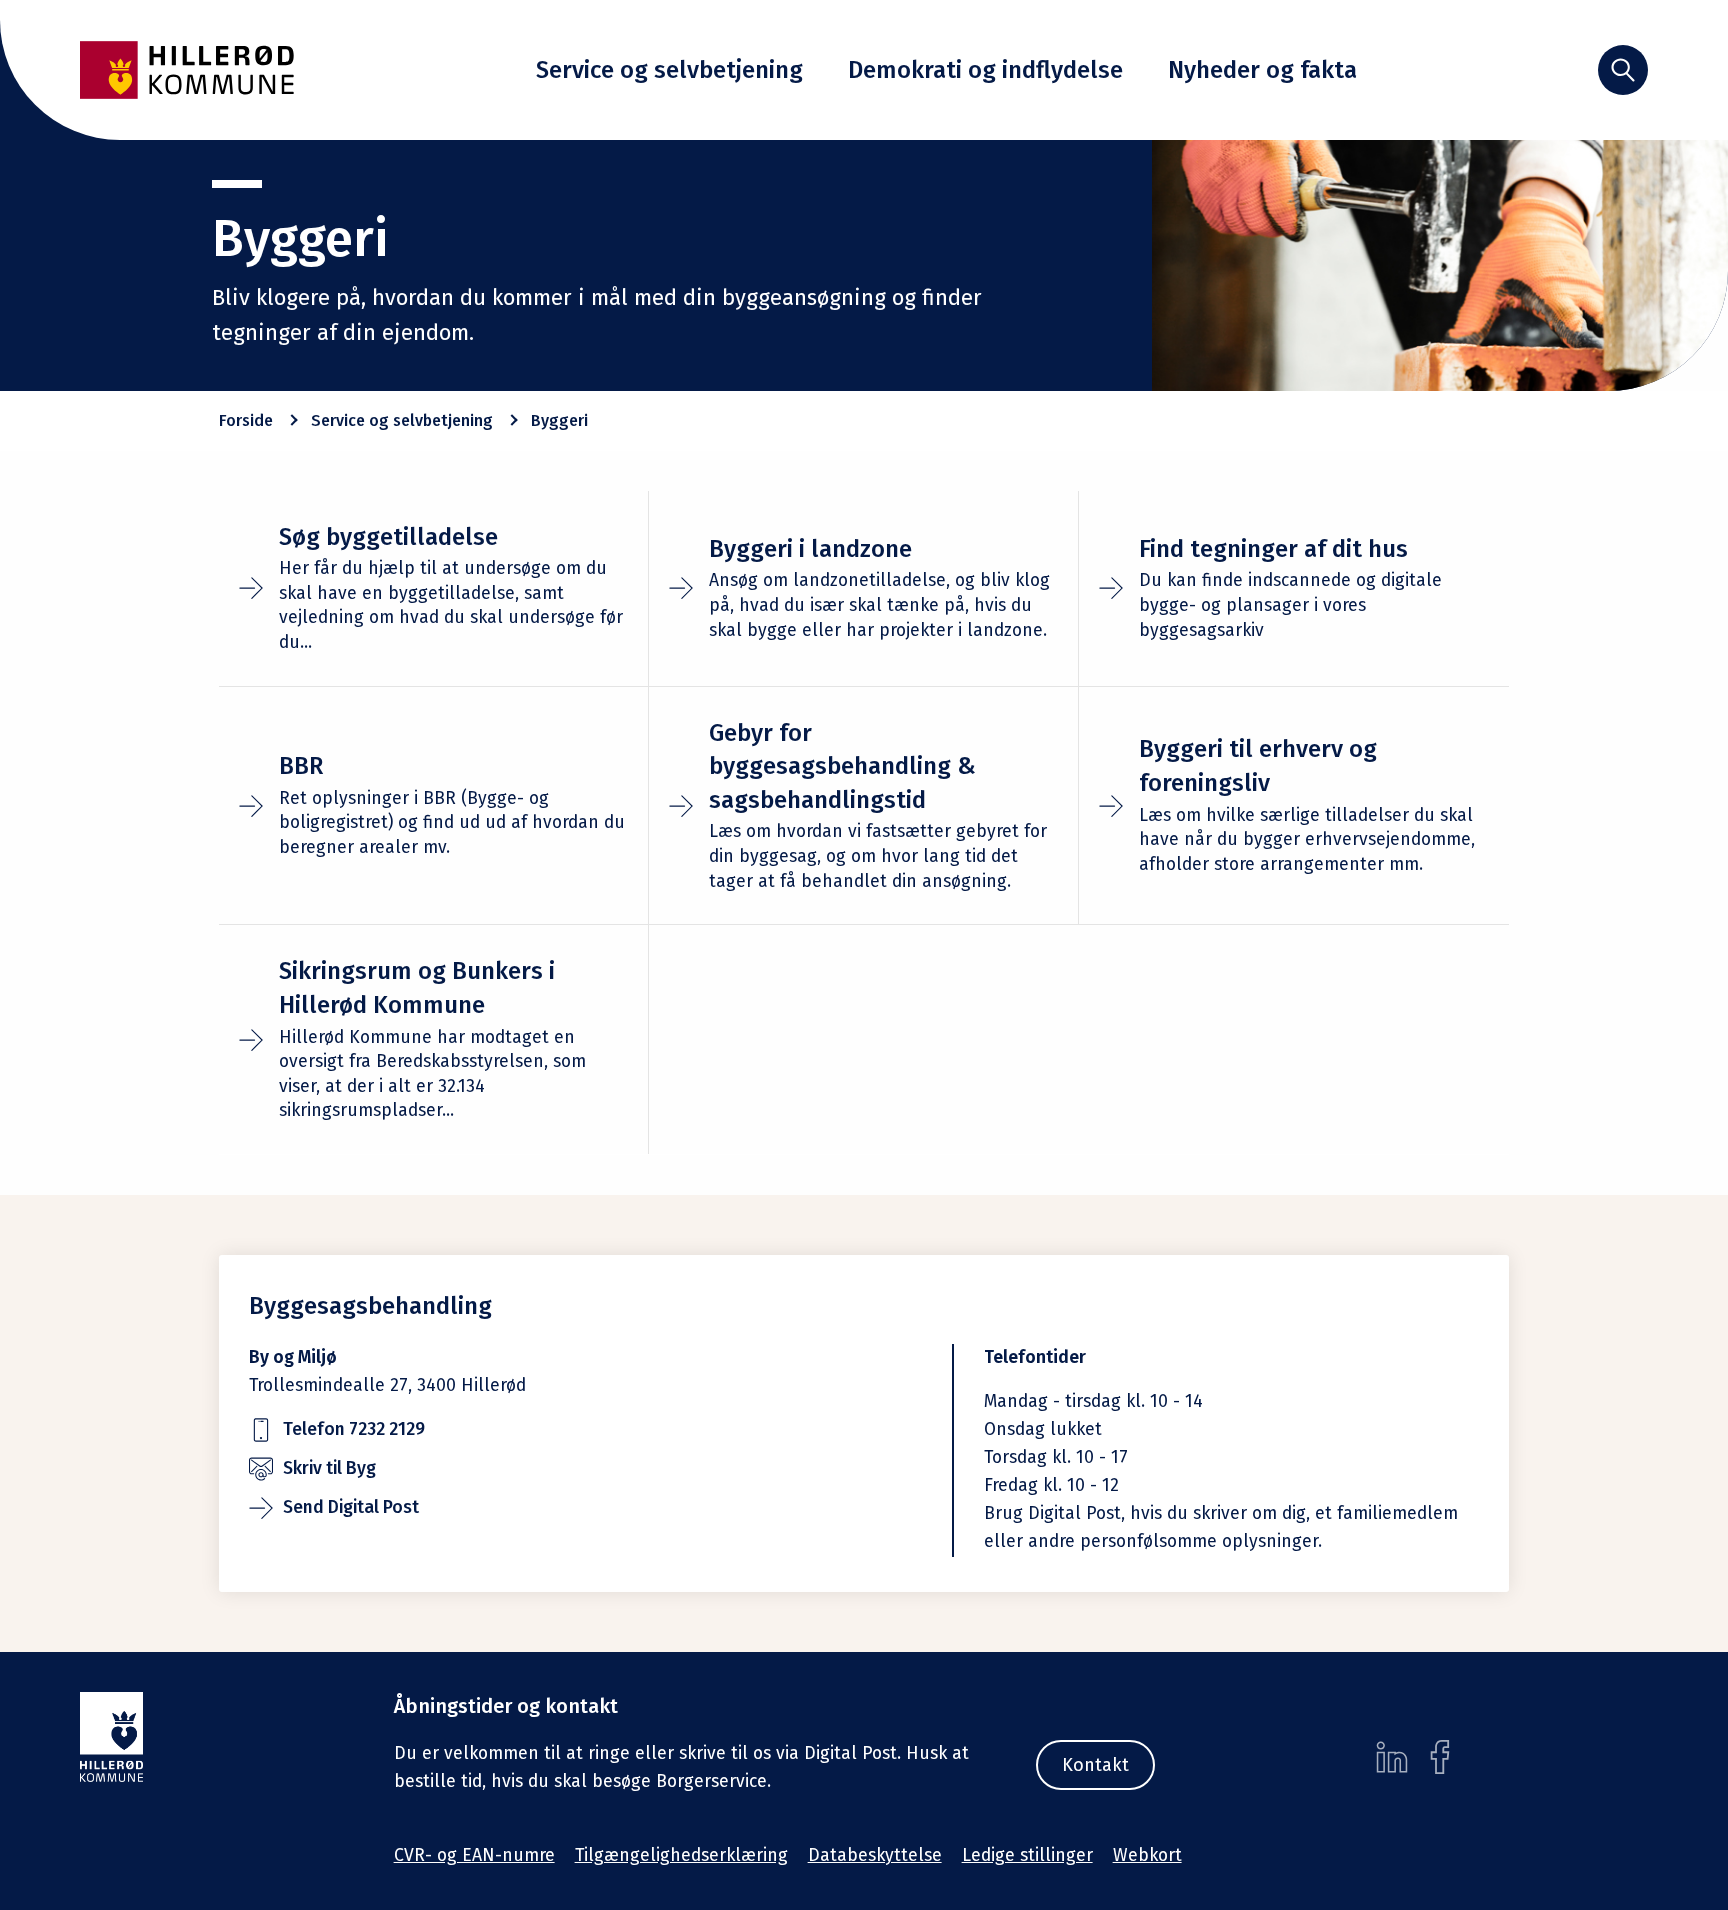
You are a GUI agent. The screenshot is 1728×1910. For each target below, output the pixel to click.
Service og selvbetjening (669, 70)
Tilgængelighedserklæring (681, 1855)
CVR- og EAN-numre (474, 1855)
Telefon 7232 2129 (354, 1429)
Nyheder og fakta (1262, 70)
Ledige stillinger (1027, 1855)
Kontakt (1095, 1765)
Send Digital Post (351, 1507)
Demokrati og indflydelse (985, 70)
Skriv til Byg (329, 1468)
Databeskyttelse (875, 1855)
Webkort (1147, 1855)
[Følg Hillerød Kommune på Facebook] (1440, 1757)
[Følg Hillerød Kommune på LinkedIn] (1392, 1757)
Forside (246, 420)
